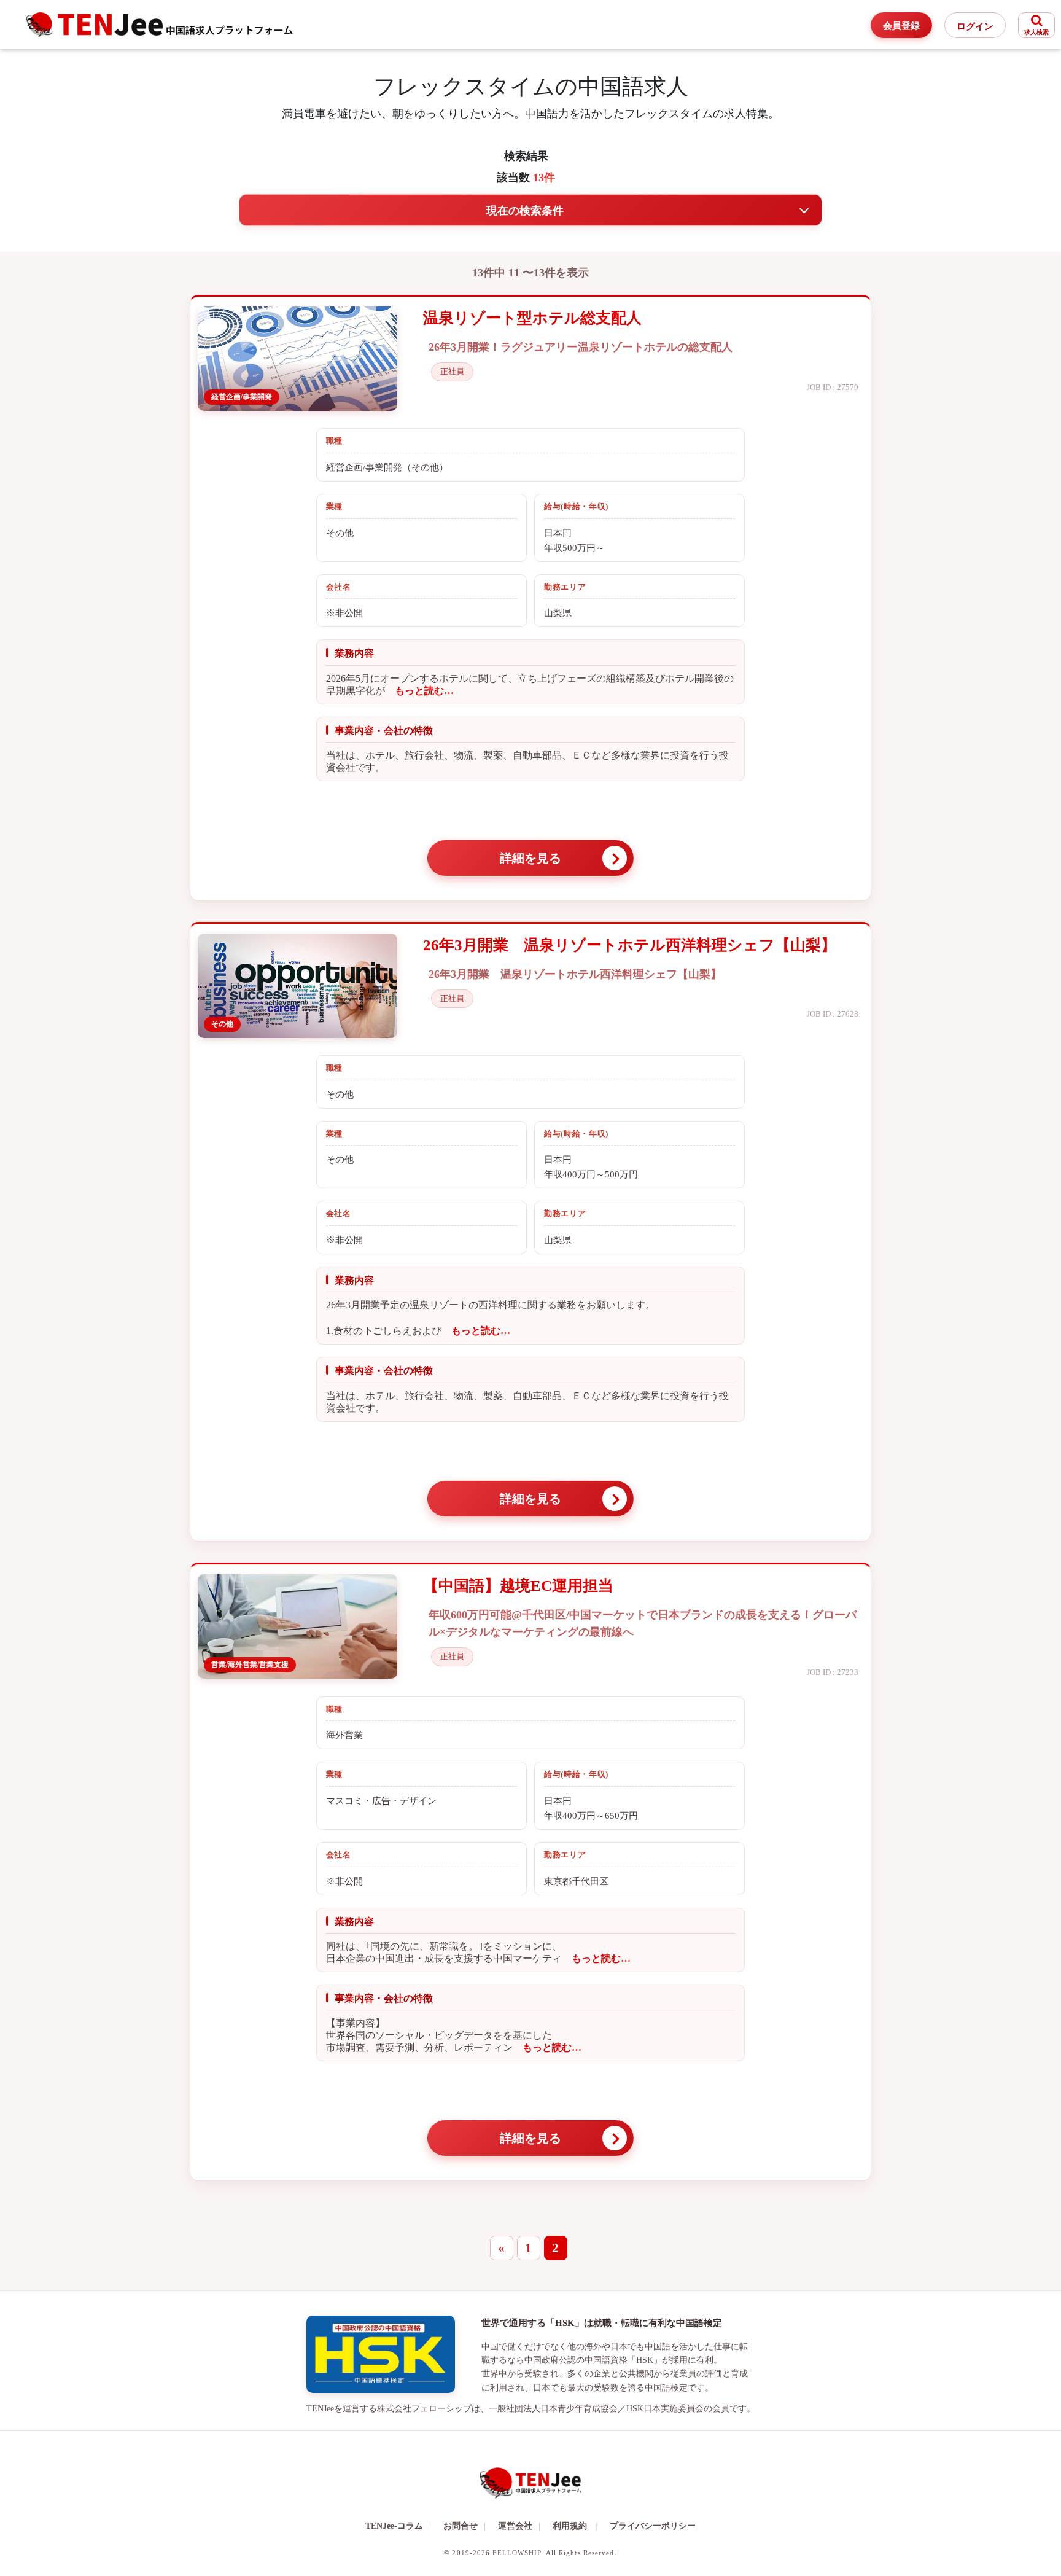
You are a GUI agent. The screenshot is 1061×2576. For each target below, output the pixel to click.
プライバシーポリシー (653, 2526)
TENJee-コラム (398, 2526)
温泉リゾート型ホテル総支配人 (532, 318)
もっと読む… (419, 691)
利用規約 (570, 2526)
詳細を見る (530, 858)
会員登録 (901, 26)
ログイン (975, 26)
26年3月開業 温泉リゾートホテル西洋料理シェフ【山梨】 (630, 945)
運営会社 (519, 2526)
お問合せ (464, 2526)
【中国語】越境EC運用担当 (518, 1586)
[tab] (530, 210)
